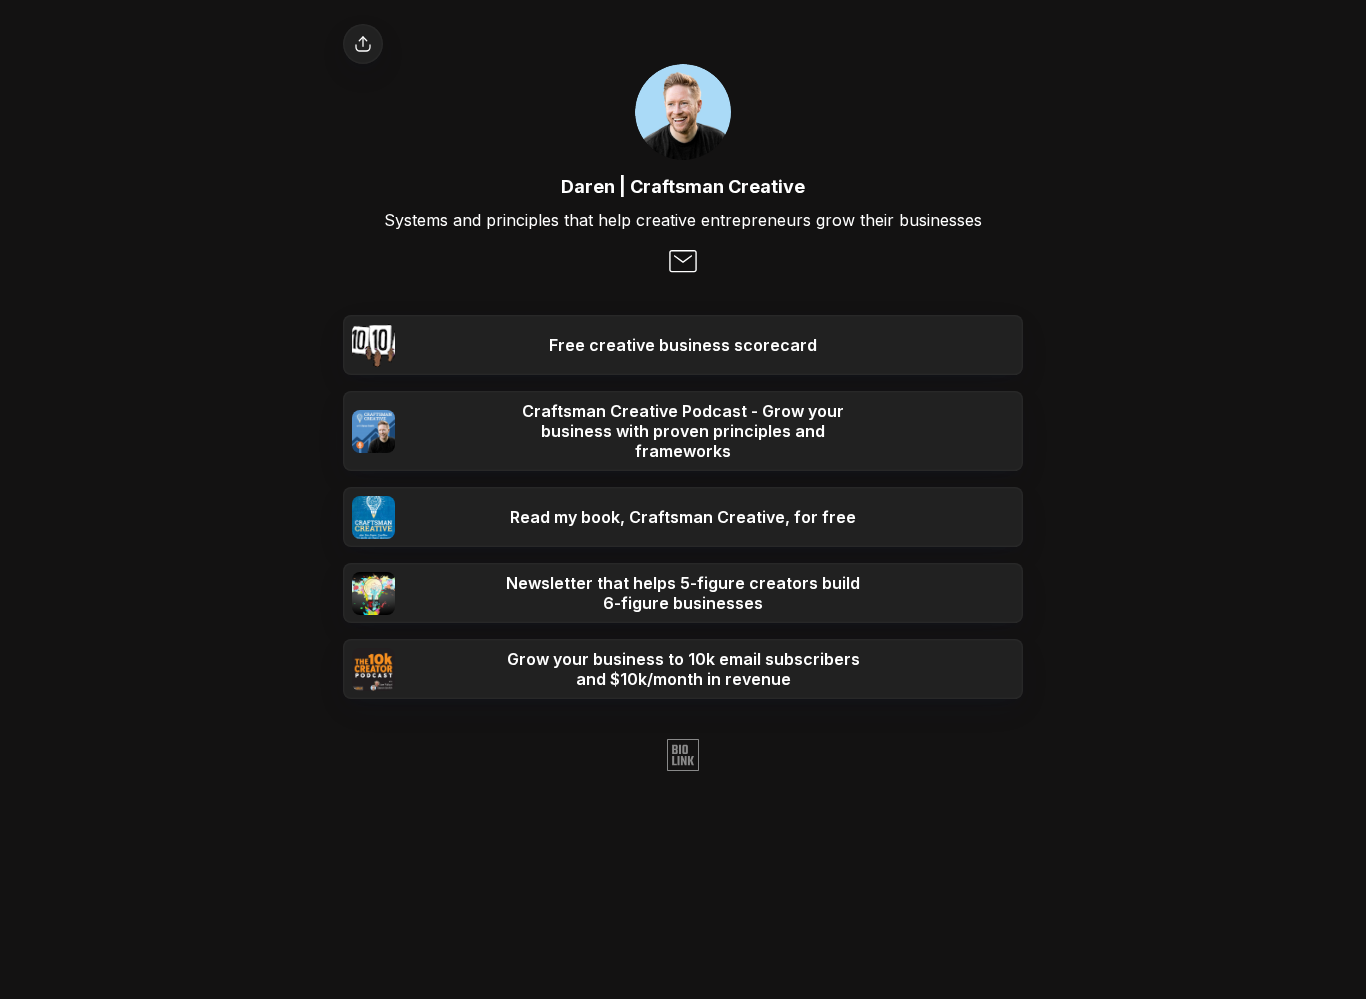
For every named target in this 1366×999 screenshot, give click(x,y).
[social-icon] (683, 263)
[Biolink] (683, 757)
